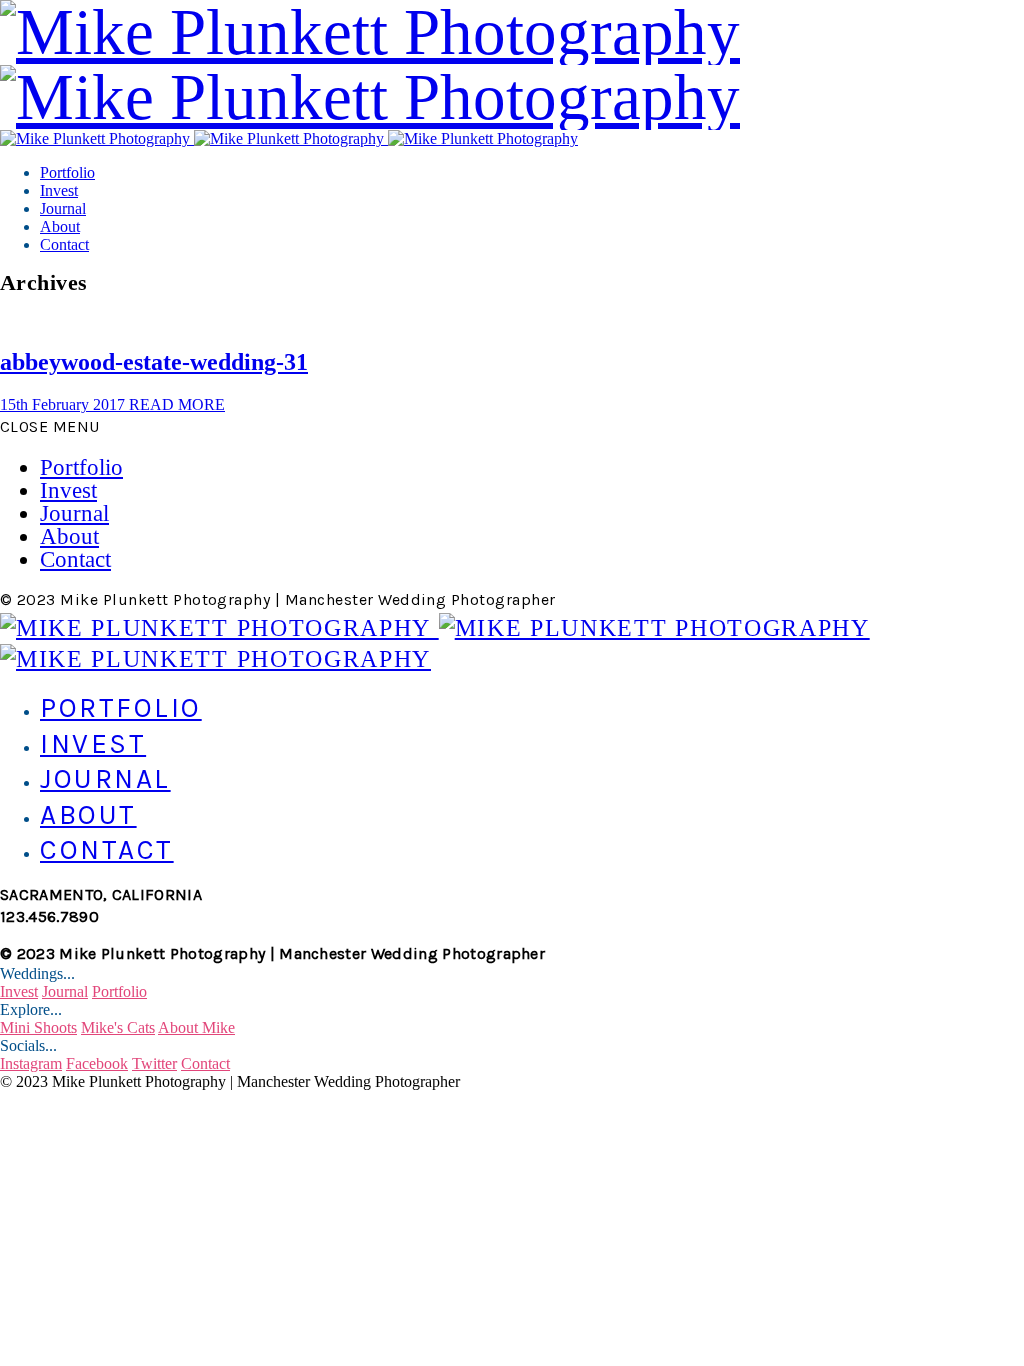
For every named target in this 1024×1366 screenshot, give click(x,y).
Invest (59, 190)
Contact (64, 244)
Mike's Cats (118, 1027)
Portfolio (67, 172)
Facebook (97, 1063)
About (60, 226)
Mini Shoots (38, 1027)
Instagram (31, 1063)
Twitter (154, 1063)
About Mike (196, 1027)
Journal (63, 208)
